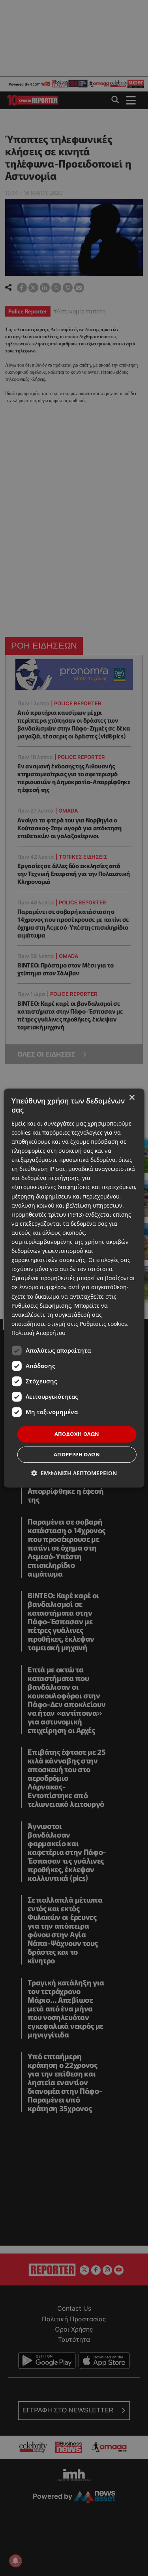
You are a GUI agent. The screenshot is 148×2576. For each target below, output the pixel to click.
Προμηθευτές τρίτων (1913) (48, 1214)
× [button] (132, 1098)
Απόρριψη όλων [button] (77, 1454)
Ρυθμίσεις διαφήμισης (41, 1306)
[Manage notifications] (15, 2561)
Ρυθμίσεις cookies (103, 1324)
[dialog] (74, 1288)
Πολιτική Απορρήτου (38, 1333)
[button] (74, 1473)
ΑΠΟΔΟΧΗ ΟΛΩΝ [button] (77, 1434)
